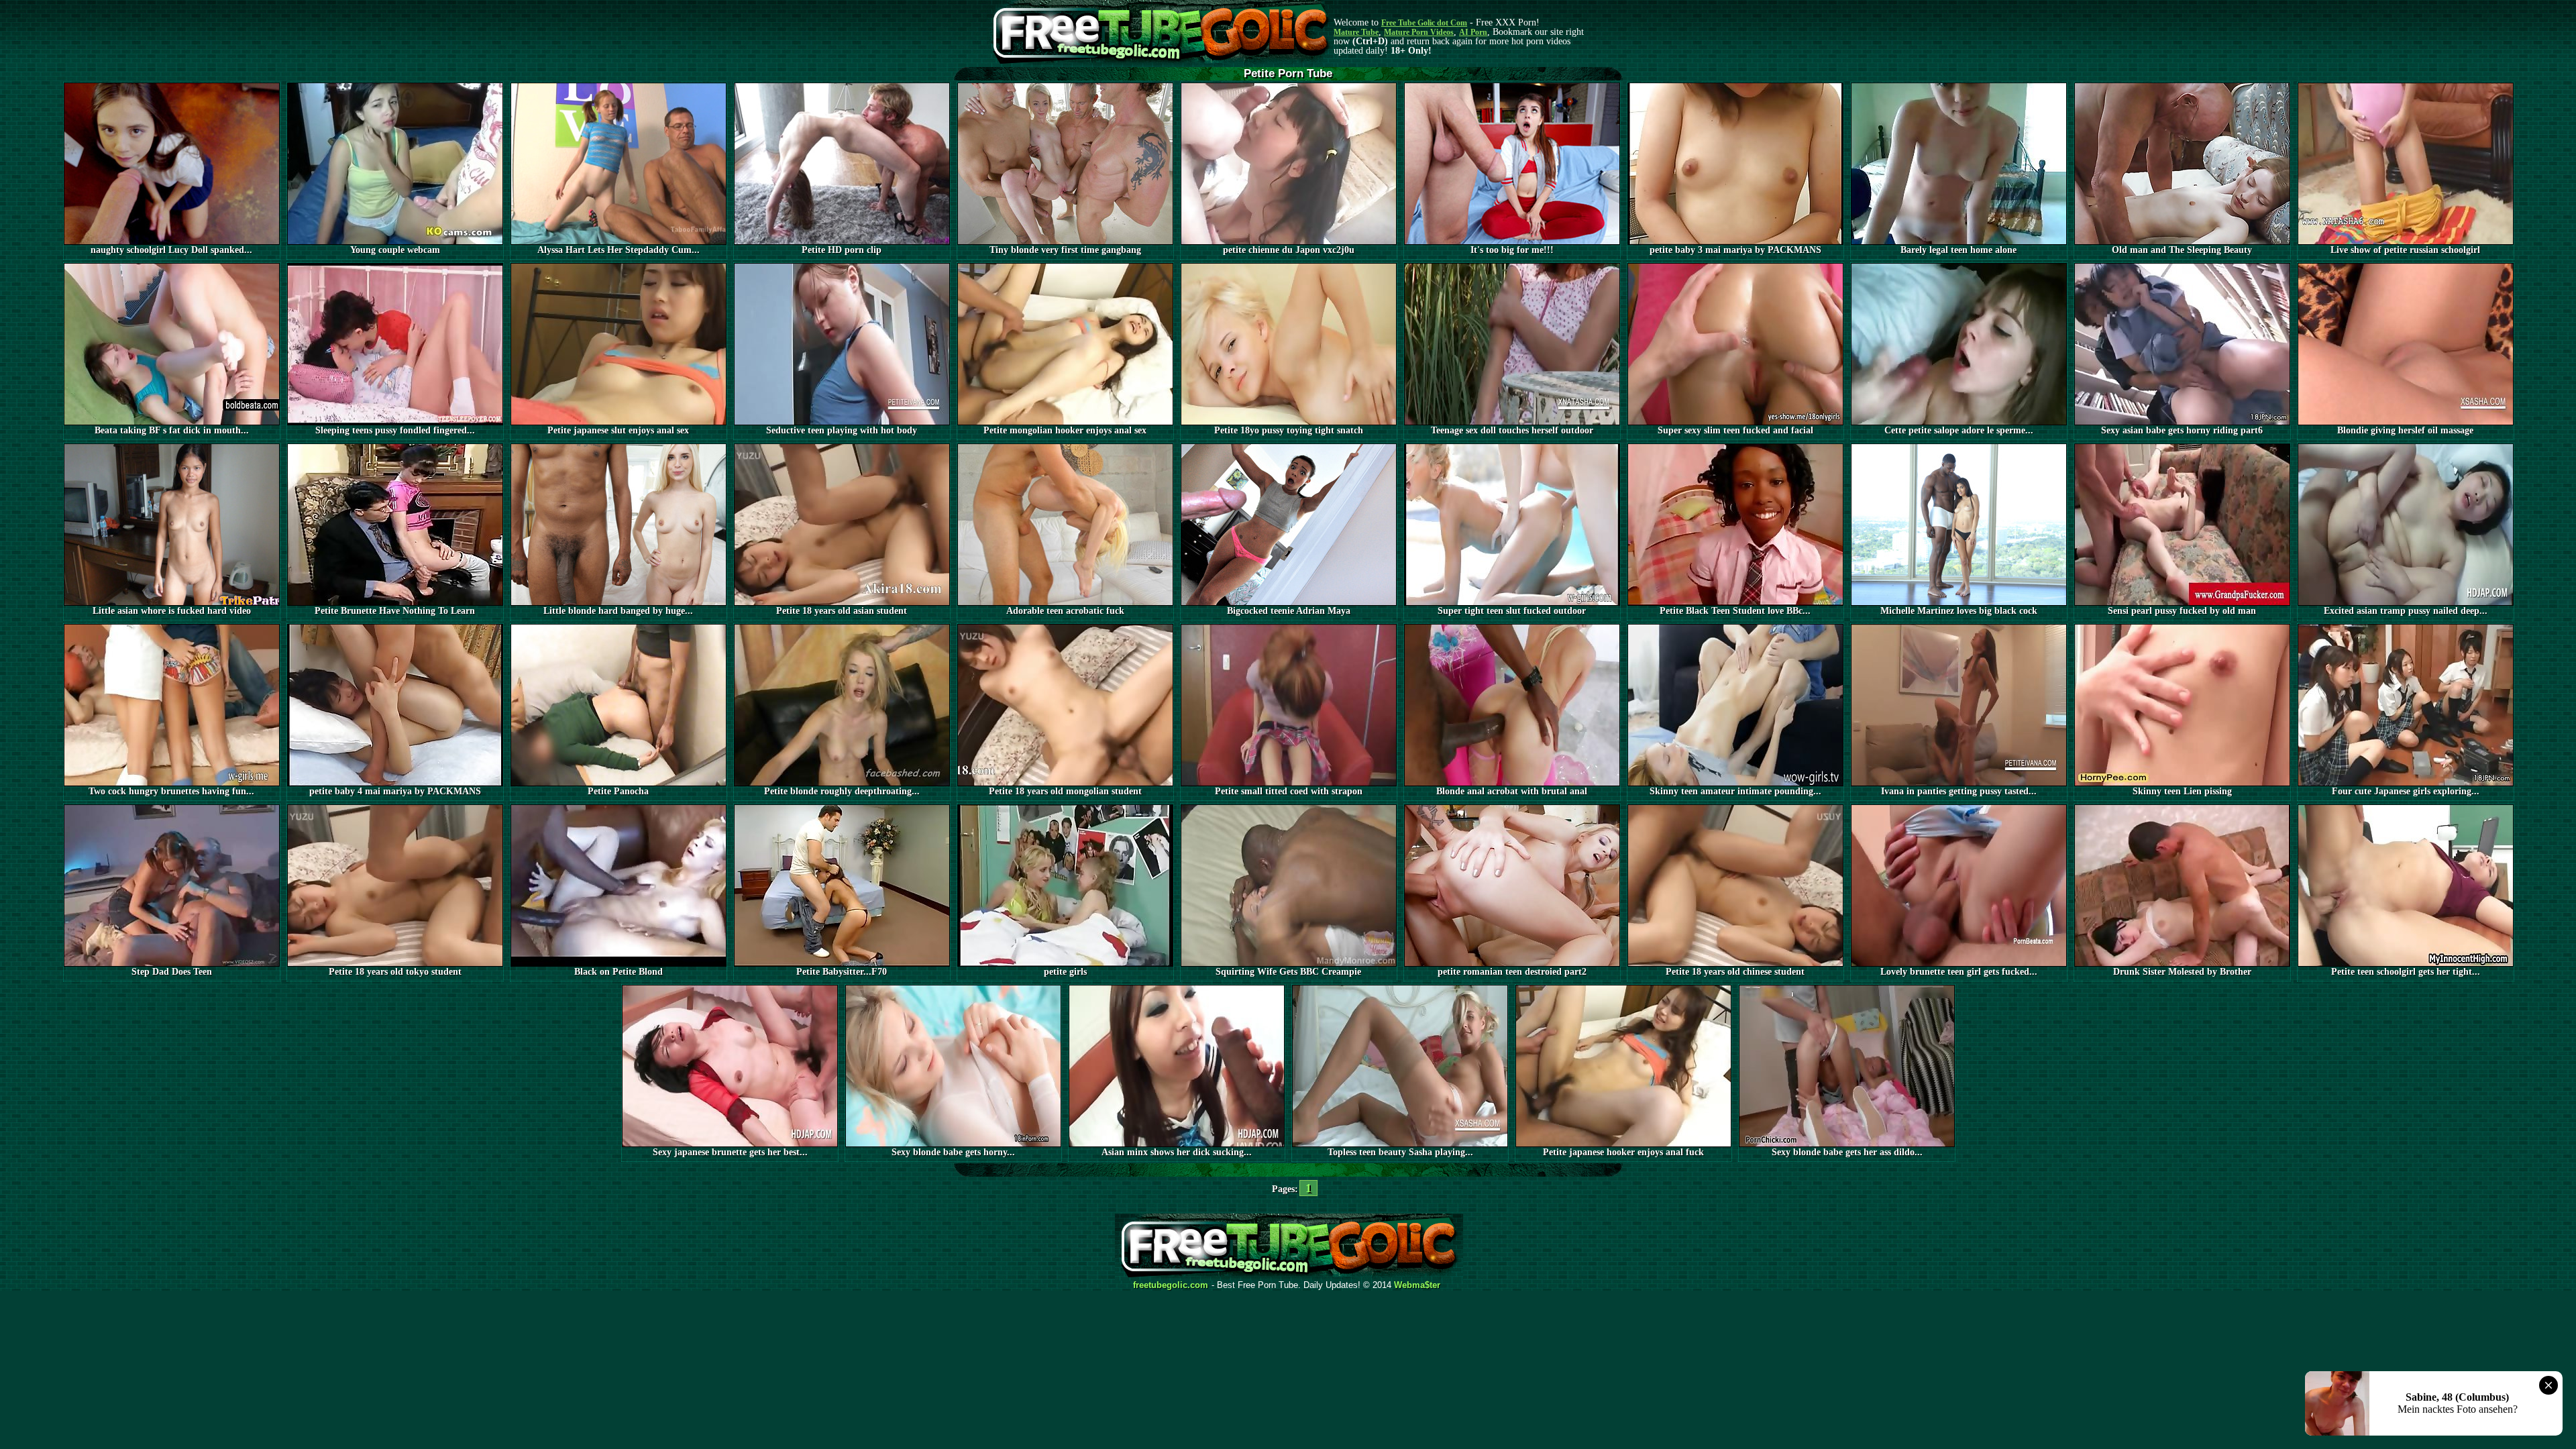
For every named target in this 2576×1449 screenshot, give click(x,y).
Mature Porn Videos (1419, 32)
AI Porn (1473, 32)
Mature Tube (1356, 32)
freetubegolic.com (1171, 1285)
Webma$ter (1417, 1285)
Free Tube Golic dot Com (1424, 23)
